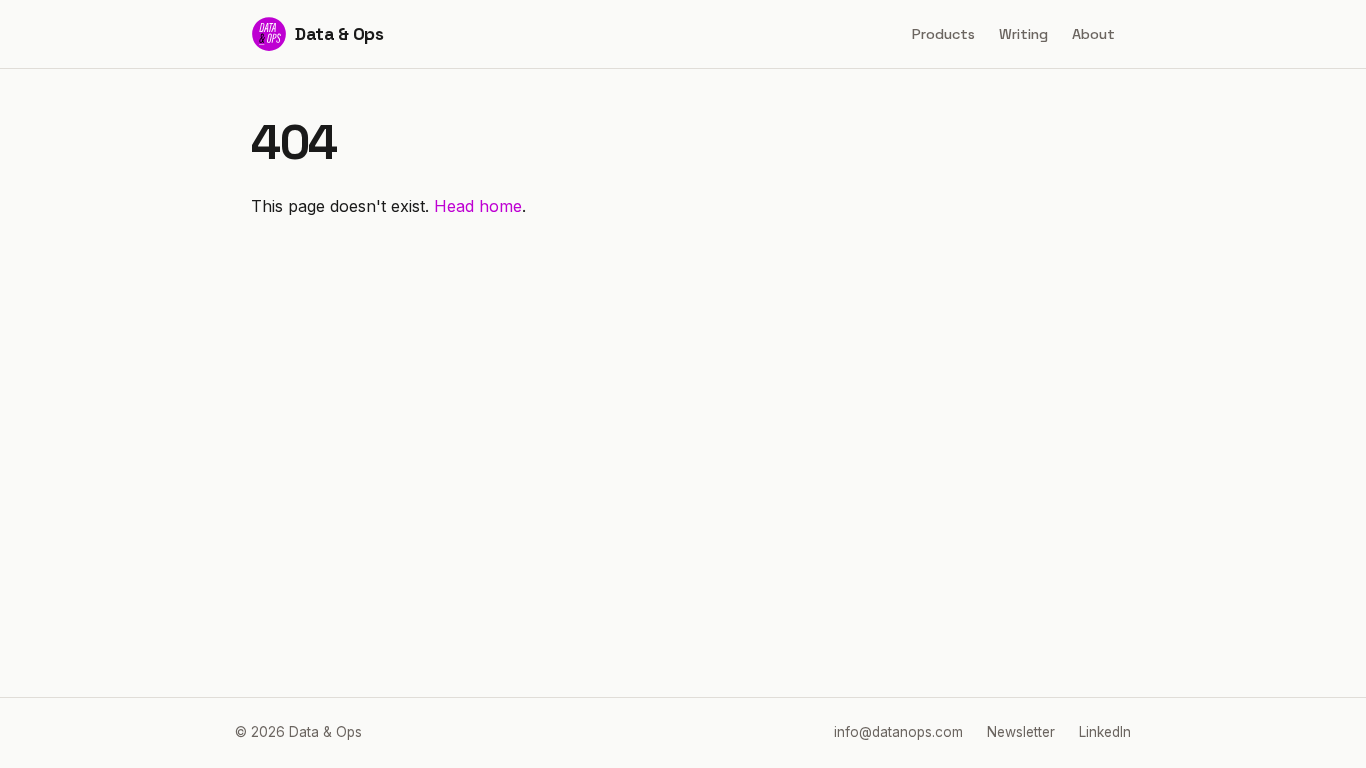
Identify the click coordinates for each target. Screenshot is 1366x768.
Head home (478, 206)
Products (943, 34)
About (1093, 34)
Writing (1023, 34)
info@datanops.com (898, 732)
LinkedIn (1105, 732)
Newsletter (1021, 732)
